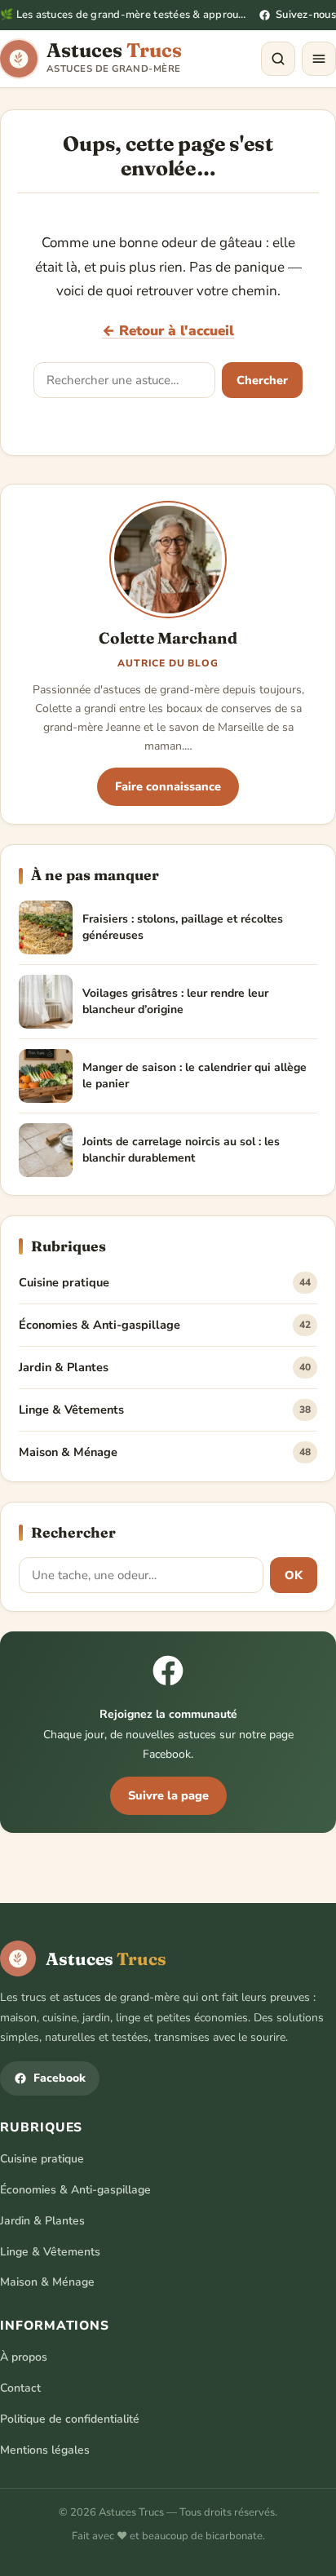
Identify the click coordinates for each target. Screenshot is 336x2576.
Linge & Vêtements (165, 1410)
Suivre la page (168, 1795)
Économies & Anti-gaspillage (165, 1325)
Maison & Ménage (165, 1452)
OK (294, 1575)
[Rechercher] (278, 59)
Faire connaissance (168, 786)
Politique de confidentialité (70, 2419)
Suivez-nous (306, 15)
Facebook (60, 2078)
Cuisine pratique (165, 1282)
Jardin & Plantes (165, 1367)
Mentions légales (45, 2450)
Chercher (262, 380)
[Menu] (319, 59)
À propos (24, 2357)
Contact (20, 2388)
